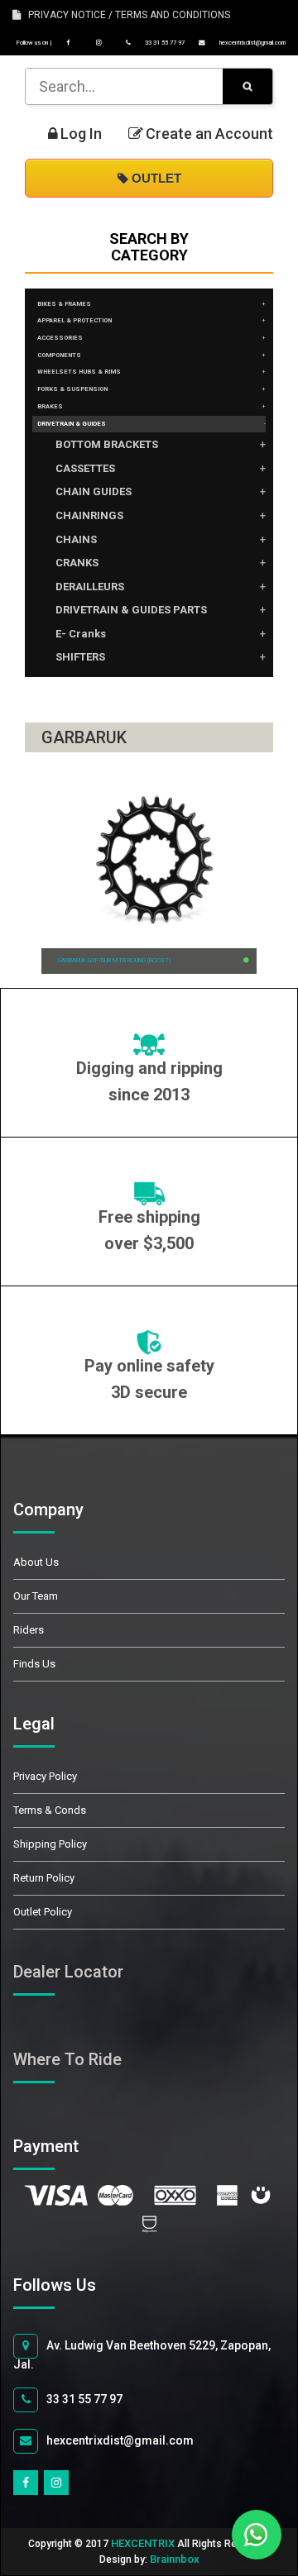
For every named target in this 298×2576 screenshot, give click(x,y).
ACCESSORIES (60, 338)
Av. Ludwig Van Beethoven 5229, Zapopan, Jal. (142, 2355)
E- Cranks (81, 634)
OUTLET (155, 178)
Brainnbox (175, 2559)
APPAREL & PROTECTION (74, 320)
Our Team (36, 1596)
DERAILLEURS (90, 587)
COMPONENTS (59, 355)
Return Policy (44, 1878)
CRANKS (77, 563)
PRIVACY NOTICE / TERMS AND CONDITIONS (125, 15)
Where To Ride (67, 2059)
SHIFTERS (80, 657)
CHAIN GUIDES (94, 491)
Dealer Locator (68, 1972)
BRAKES (50, 406)
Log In (81, 134)
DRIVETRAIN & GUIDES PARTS (131, 610)
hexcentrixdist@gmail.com (252, 43)
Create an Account (209, 134)
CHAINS (76, 539)
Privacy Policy (45, 1776)
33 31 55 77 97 (164, 43)
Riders (29, 1630)
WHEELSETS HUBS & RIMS (79, 372)
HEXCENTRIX (143, 2543)
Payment (65, 2146)
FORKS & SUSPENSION (72, 389)
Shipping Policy (50, 1844)
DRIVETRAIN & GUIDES (72, 424)
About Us (36, 1562)
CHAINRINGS (89, 515)
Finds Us (34, 1664)
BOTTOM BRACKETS (107, 444)
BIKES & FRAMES (64, 304)
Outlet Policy (43, 1912)
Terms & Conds (50, 1810)
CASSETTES (85, 468)
